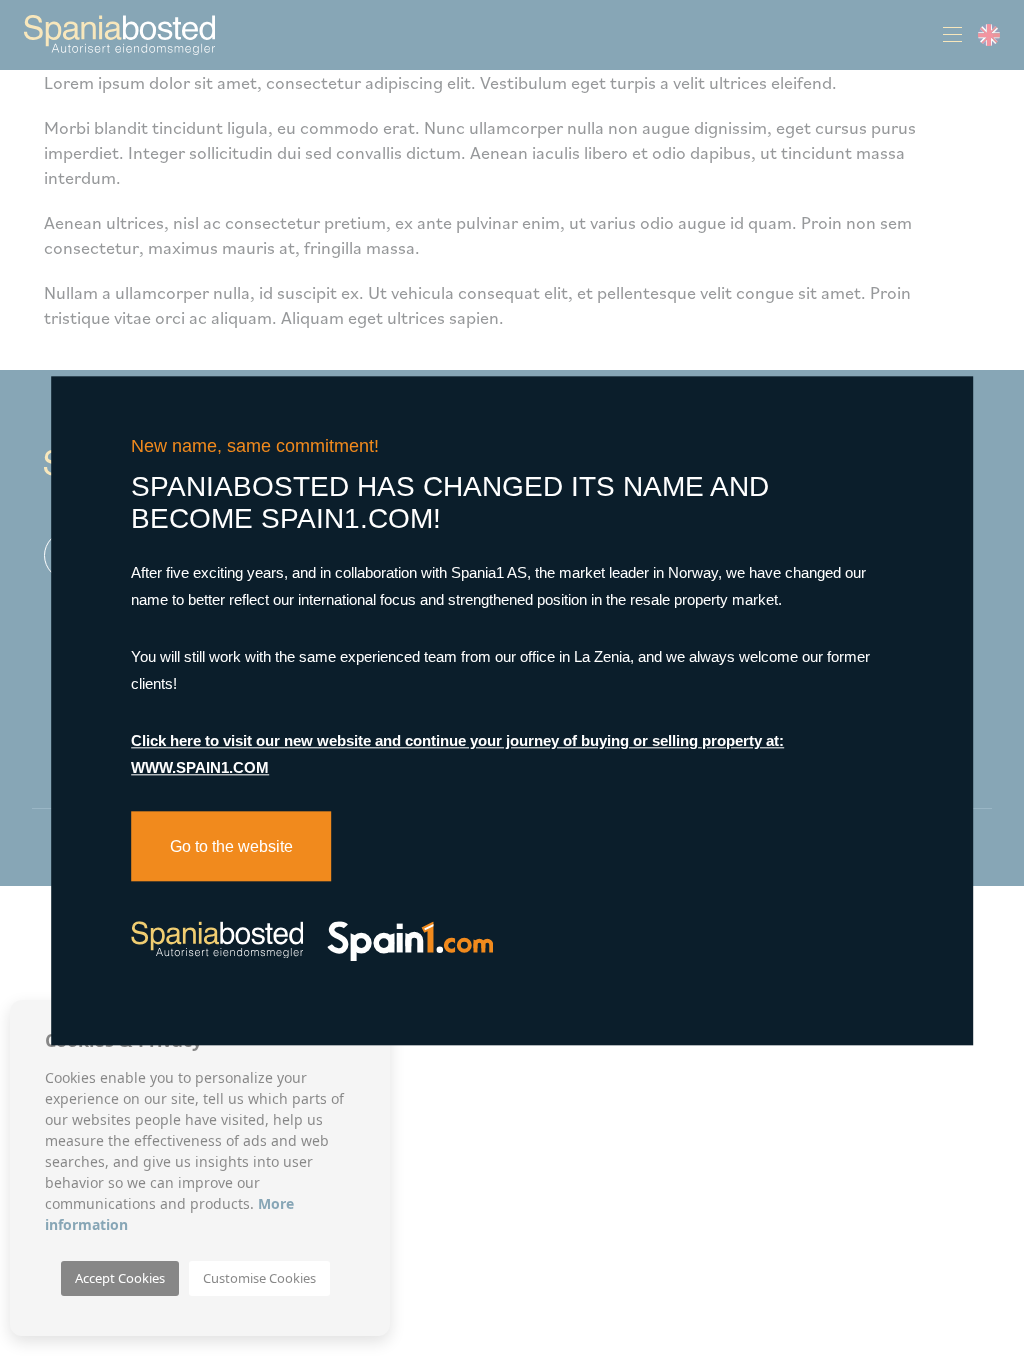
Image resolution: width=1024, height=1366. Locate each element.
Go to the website (231, 846)
